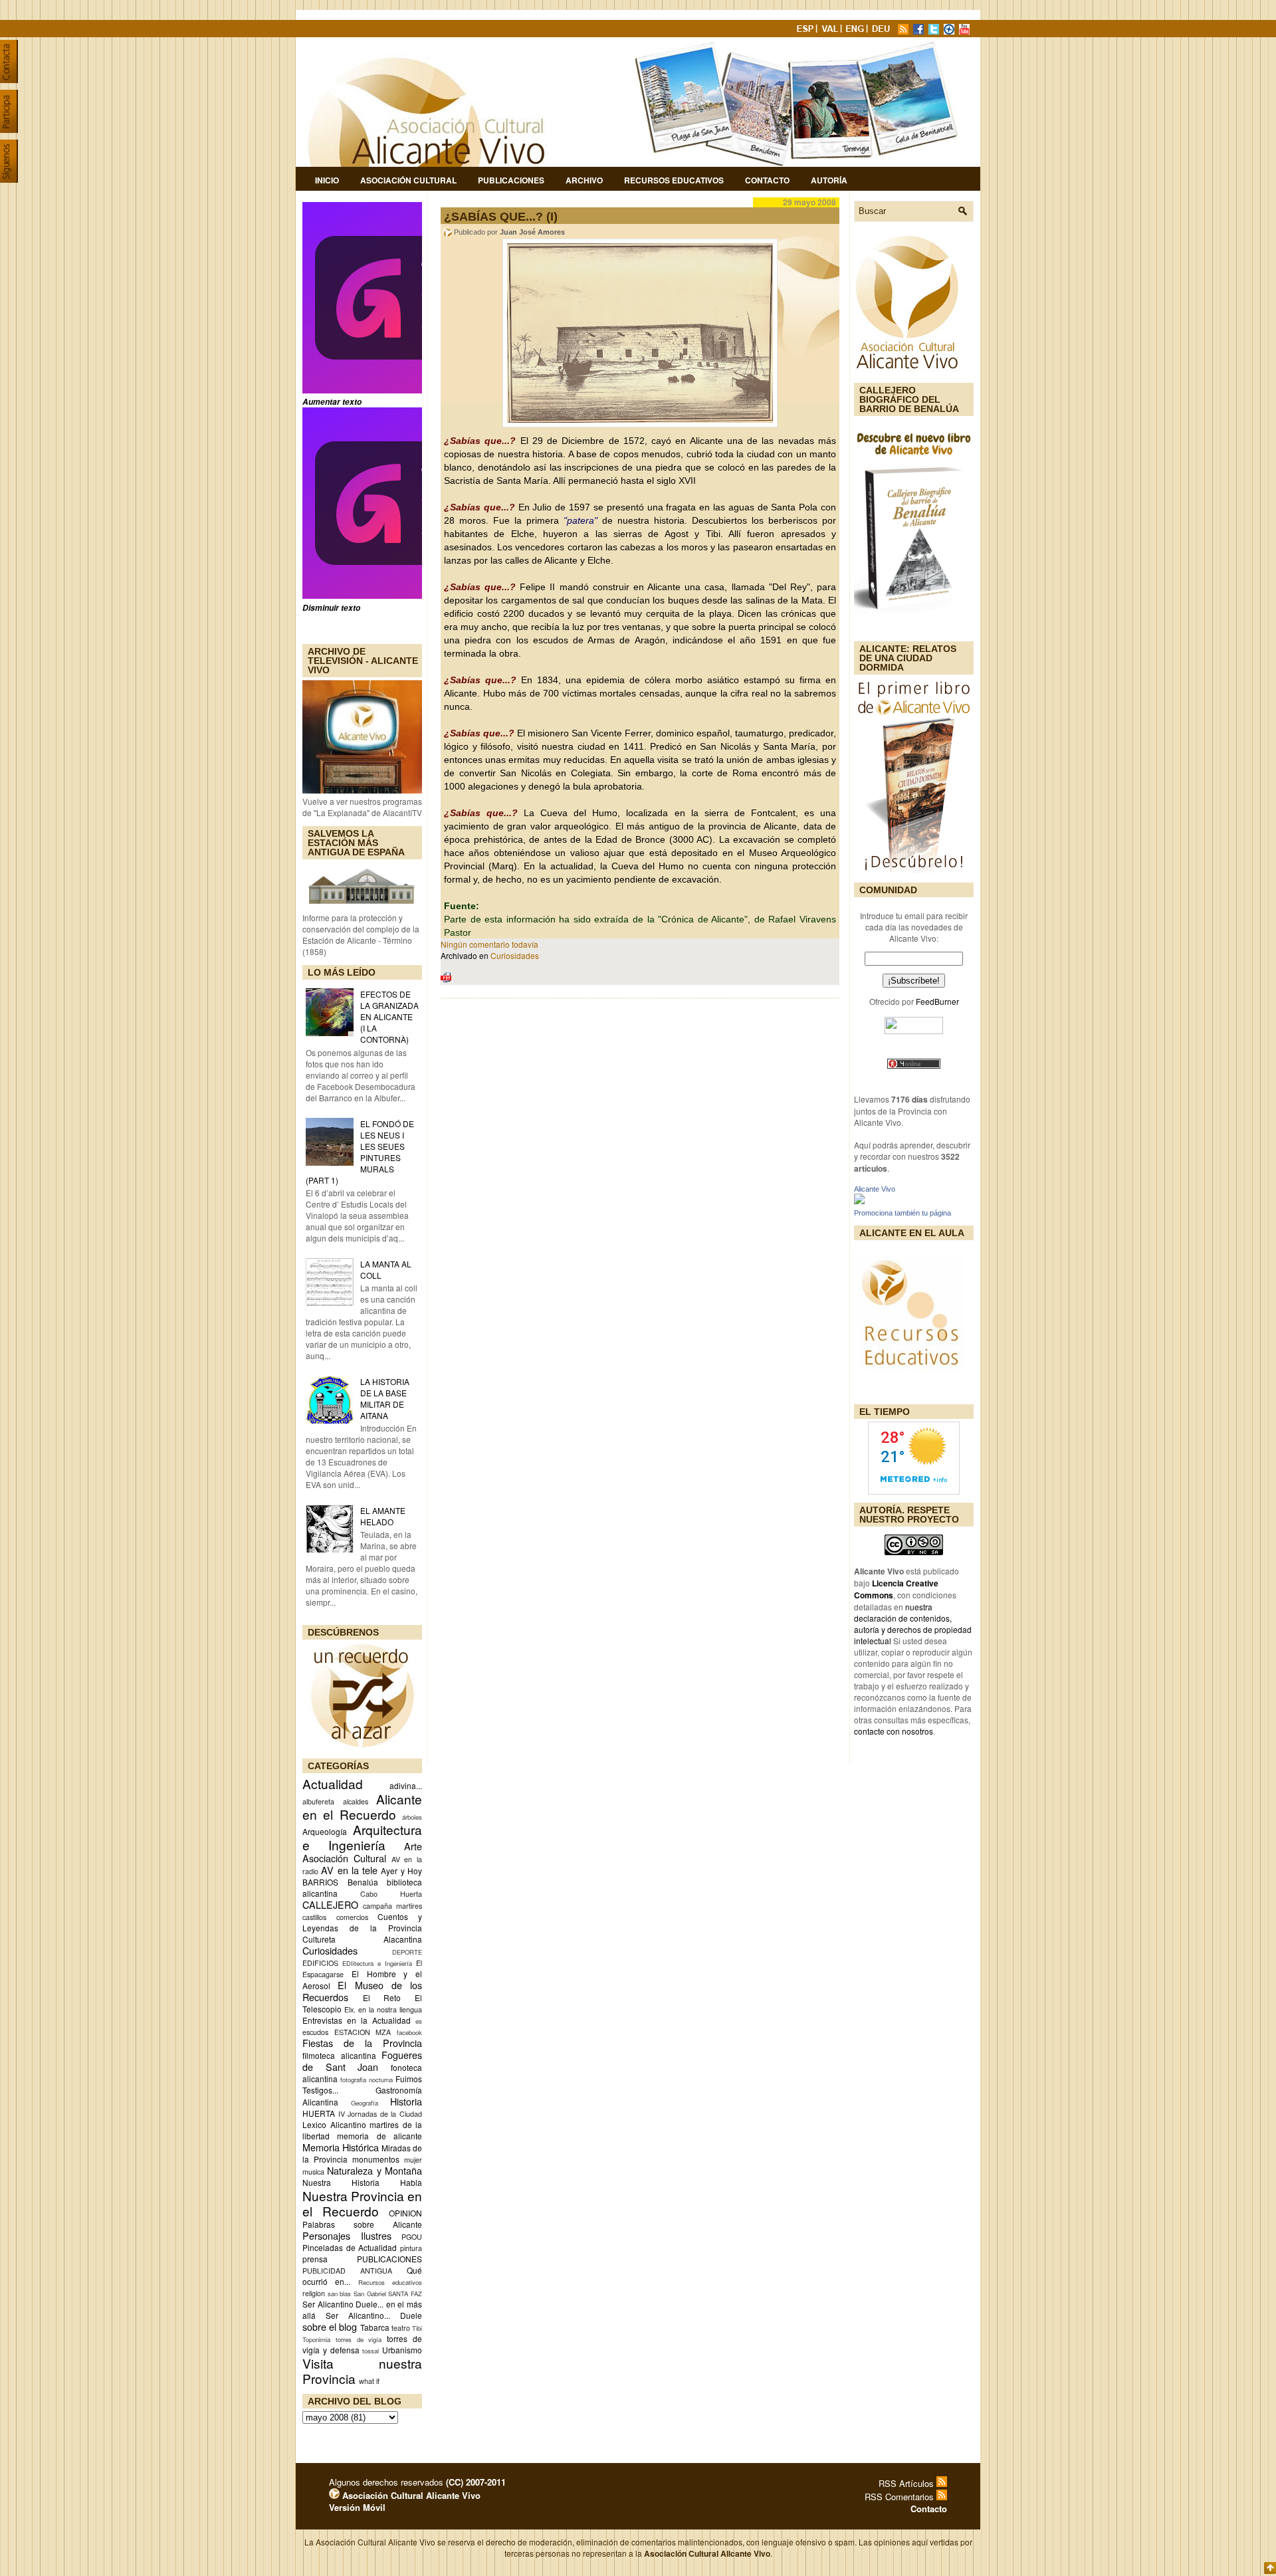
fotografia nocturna (367, 2080)
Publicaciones (511, 180)
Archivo (584, 180)
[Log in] (334, 2495)
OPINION (405, 2213)
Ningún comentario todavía (489, 944)
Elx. (350, 2009)
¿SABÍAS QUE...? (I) (501, 217)
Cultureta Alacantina (362, 1939)
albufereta (318, 1801)
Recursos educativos (390, 2282)
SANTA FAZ (405, 2294)
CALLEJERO (330, 1904)
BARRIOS (320, 1882)
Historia (406, 2101)
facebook (409, 2032)
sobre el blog (330, 2326)
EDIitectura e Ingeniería (377, 1963)
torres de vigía (359, 2339)
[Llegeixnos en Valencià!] (831, 31)
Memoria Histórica (341, 2147)
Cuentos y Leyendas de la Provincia (362, 1922)
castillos (314, 1917)
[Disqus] (640, 1183)
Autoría (829, 180)
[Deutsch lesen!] (883, 31)
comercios (352, 1917)
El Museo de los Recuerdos (362, 1991)
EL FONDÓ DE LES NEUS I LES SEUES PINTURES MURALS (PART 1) (360, 1152)
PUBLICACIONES (389, 2259)
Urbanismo (402, 2350)
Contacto (767, 180)
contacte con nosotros (894, 1731)
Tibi (417, 2328)
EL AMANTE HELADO (383, 1516)
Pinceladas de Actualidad (350, 2247)
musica (313, 2172)
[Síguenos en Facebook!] (920, 31)
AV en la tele (349, 1870)
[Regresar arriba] (1270, 2569)
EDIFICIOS (320, 1963)
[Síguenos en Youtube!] (966, 31)
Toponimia (316, 2339)
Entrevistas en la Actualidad (357, 2020)
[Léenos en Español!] (806, 31)
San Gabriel (370, 2294)
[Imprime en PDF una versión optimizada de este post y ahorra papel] (446, 979)
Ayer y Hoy (401, 1871)
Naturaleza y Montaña (374, 2170)
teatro (401, 2328)
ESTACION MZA (363, 2032)
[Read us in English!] (857, 31)
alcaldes (356, 1801)
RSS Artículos (907, 2483)
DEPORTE (407, 1952)
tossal (371, 2351)
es (419, 2021)
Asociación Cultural (408, 180)
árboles (412, 1817)
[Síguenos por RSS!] (904, 31)
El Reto (382, 1997)
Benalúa (363, 1882)
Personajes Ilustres (347, 2235)
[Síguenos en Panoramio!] (950, 31)
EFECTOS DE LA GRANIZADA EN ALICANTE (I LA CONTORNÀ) (389, 1017)
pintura (411, 2248)
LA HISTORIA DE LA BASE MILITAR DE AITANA (385, 1398)
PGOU (412, 2237)
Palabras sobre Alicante (362, 2224)
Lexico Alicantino (334, 2124)
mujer (413, 2160)
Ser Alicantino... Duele (374, 2315)
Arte (413, 1846)
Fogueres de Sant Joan (362, 2061)
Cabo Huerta (391, 1894)
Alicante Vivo (875, 1189)
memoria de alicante (379, 2136)
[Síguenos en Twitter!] (935, 31)
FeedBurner (937, 1001)
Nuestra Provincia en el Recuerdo (362, 2203)
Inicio (327, 180)
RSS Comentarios (901, 2497)
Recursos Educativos (674, 180)
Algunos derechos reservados (417, 2482)
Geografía (365, 2103)
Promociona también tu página (903, 1213)
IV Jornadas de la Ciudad (380, 2114)
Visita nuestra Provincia (362, 2371)
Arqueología (325, 1831)
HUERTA (319, 2113)
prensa (315, 2259)
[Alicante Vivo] (859, 1201)
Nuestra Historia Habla (362, 2182)
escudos (315, 2032)
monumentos (376, 2159)
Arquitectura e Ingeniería (362, 1837)
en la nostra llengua (390, 2009)
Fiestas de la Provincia (362, 2043)
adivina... (406, 1785)
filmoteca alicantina (339, 2055)
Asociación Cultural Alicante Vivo (410, 2495)
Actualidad (333, 1783)
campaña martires (392, 1906)
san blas (340, 2294)
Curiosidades (330, 1950)
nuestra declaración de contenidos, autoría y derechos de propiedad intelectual (913, 1624)
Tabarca (375, 2327)
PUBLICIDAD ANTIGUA (347, 2271)
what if (369, 2381)
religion (314, 2293)
